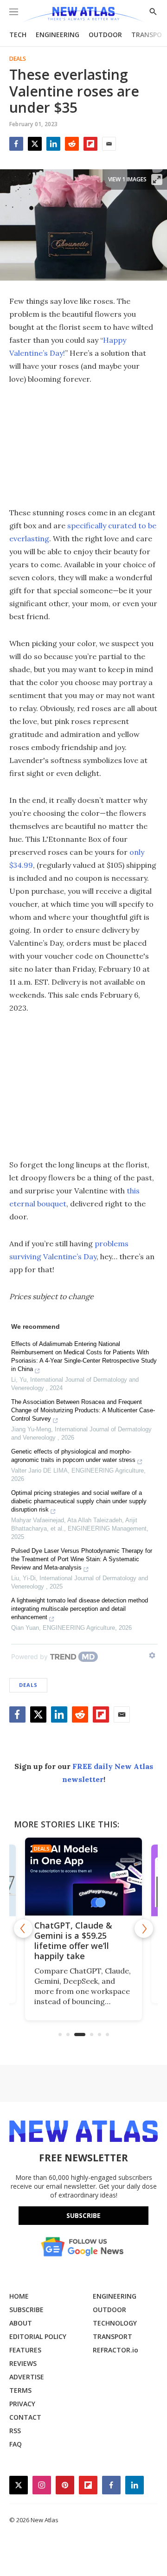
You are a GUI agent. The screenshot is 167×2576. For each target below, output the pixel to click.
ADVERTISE (27, 2377)
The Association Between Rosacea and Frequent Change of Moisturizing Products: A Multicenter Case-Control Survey (83, 1410)
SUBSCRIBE (26, 2310)
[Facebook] (16, 144)
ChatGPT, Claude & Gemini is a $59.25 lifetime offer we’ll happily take (73, 1941)
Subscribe (83, 2215)
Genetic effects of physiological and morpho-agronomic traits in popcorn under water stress (73, 1456)
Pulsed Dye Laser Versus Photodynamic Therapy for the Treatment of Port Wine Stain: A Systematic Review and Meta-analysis (82, 1559)
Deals (18, 59)
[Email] (109, 144)
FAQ (16, 2444)
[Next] (144, 1929)
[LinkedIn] (53, 144)
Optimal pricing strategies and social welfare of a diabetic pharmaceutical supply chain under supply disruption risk (79, 1501)
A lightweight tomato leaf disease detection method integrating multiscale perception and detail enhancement (80, 1609)
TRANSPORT (112, 2336)
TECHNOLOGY (115, 2323)
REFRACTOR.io (116, 2350)
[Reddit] (72, 144)
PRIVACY (22, 2404)
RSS (15, 2431)
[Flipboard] (90, 144)
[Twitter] (35, 144)
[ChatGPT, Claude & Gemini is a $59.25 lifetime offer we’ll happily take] (83, 1877)
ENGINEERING (58, 35)
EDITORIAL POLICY (38, 2336)
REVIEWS (23, 2363)
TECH (18, 35)
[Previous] (23, 1929)
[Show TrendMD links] (152, 1655)
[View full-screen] (157, 179)
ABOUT (21, 2323)
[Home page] (83, 15)
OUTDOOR (105, 35)
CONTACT (25, 2417)
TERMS (20, 2390)
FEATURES (25, 2350)
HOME (19, 2296)
